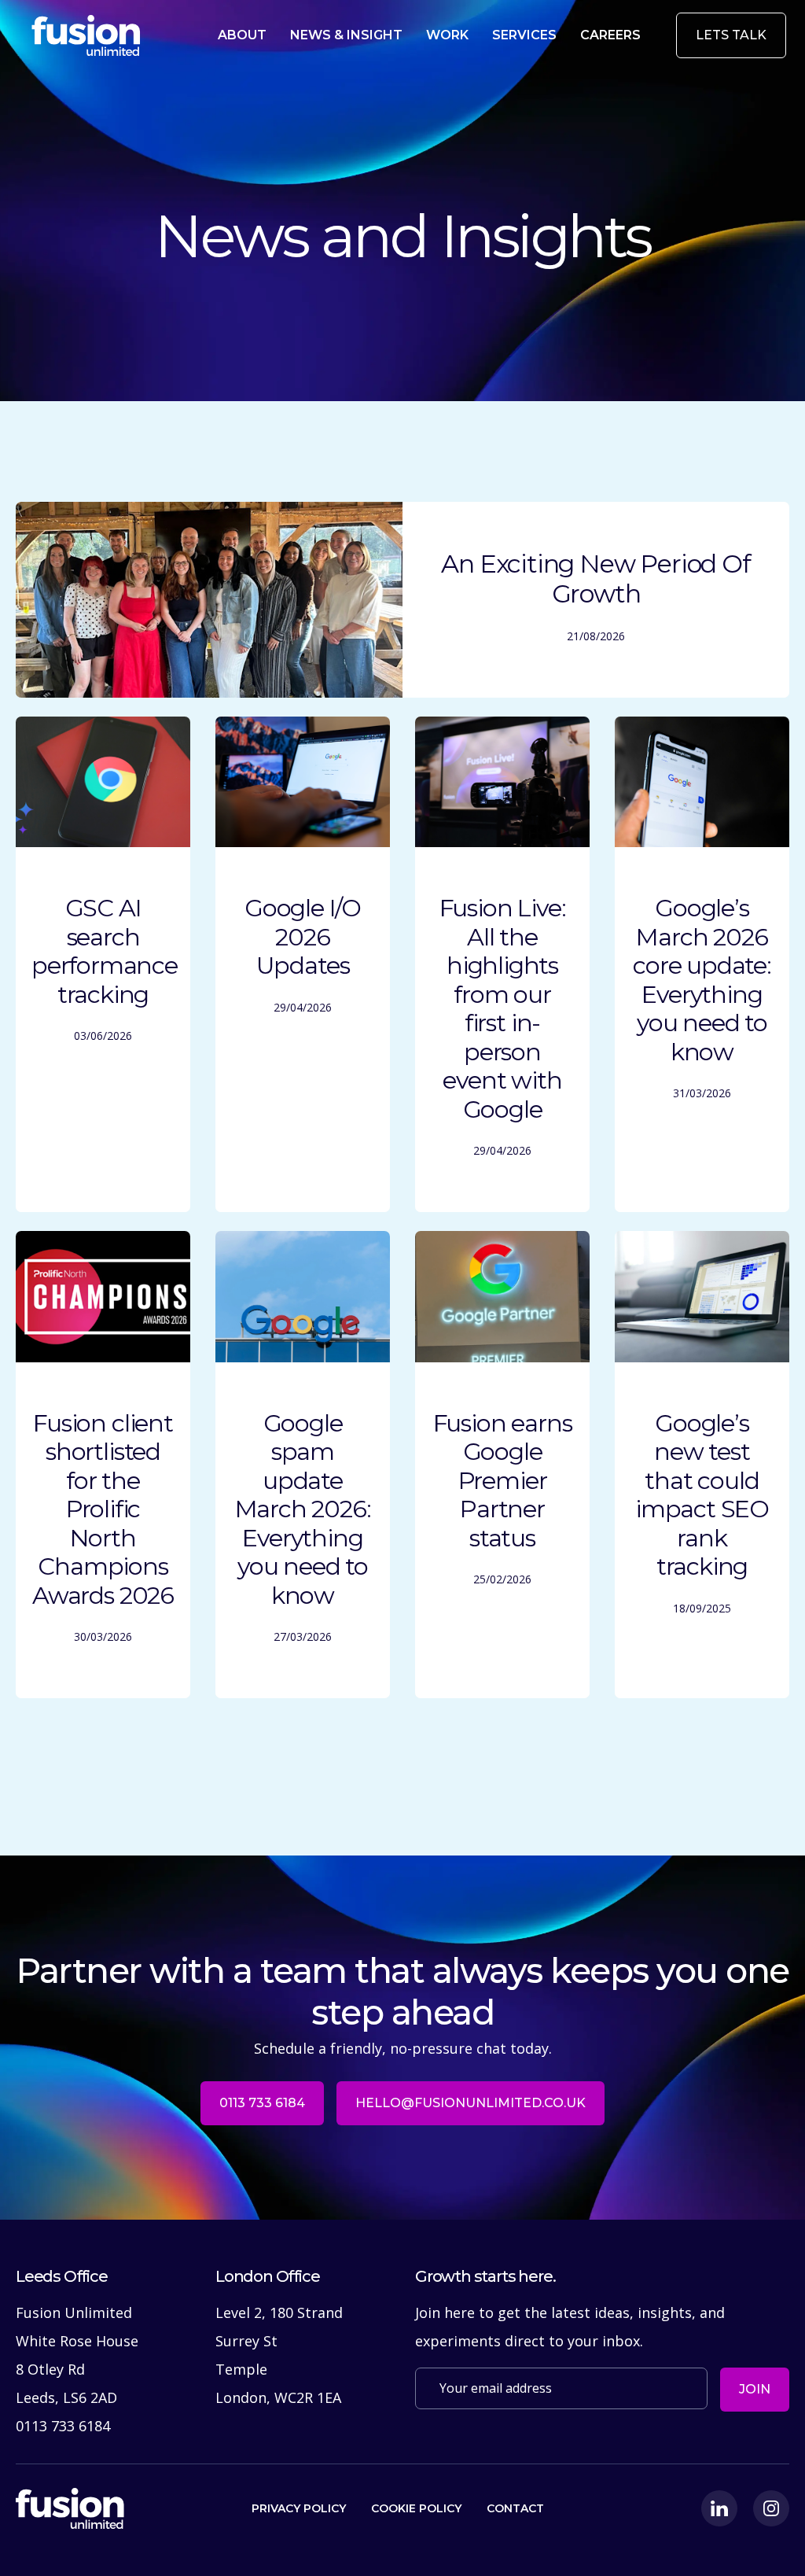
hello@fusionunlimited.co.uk (471, 2103)
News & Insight (346, 35)
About (242, 35)
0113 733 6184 (262, 2103)
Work (447, 35)
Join (755, 2389)
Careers (610, 35)
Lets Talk (731, 35)
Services (524, 35)
